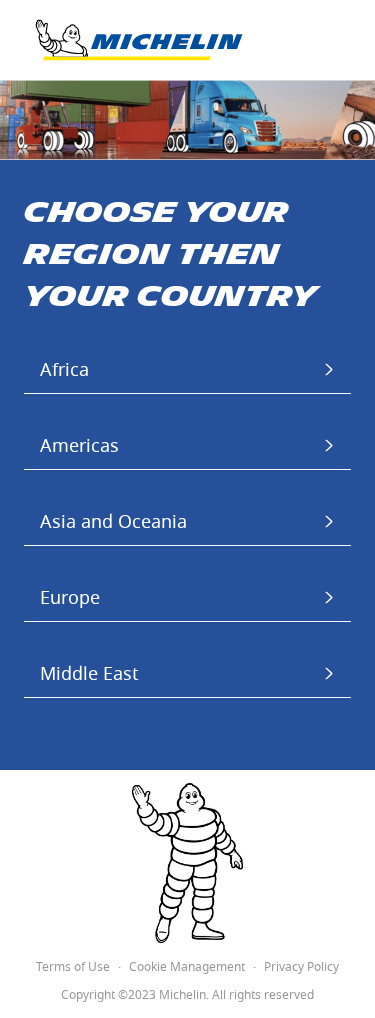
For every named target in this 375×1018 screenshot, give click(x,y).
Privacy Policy (301, 968)
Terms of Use (73, 968)
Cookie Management (187, 968)
